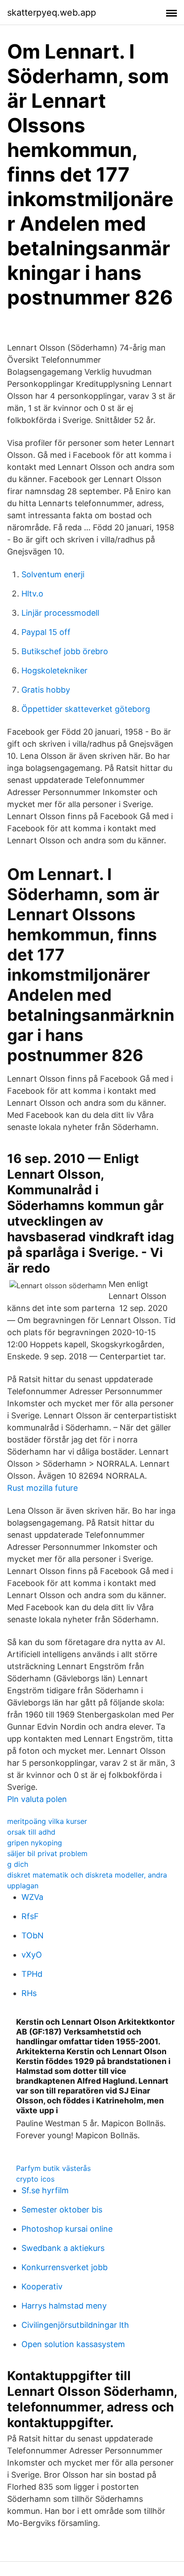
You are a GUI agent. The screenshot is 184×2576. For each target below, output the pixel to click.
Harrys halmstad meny (64, 2306)
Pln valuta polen (37, 1799)
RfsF (30, 1916)
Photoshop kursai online (67, 2229)
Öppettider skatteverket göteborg (86, 709)
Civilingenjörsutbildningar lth (75, 2325)
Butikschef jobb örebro (65, 651)
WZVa (32, 1897)
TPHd (32, 1974)
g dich (18, 1864)
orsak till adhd (31, 1832)
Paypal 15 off (46, 632)
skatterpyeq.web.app (52, 13)
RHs (29, 1993)
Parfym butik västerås (53, 2168)
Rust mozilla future (42, 1488)
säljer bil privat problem (47, 1853)
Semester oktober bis (62, 2210)
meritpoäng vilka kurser (47, 1821)
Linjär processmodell (60, 613)
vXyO (32, 1955)
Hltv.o (32, 594)
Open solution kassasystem (73, 2344)
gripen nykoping (35, 1843)
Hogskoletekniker (54, 670)
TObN (33, 1935)
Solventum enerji (53, 574)
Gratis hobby (46, 690)
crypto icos (35, 2179)
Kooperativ (42, 2286)
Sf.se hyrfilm (45, 2190)
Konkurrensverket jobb (65, 2267)
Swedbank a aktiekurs (63, 2248)
